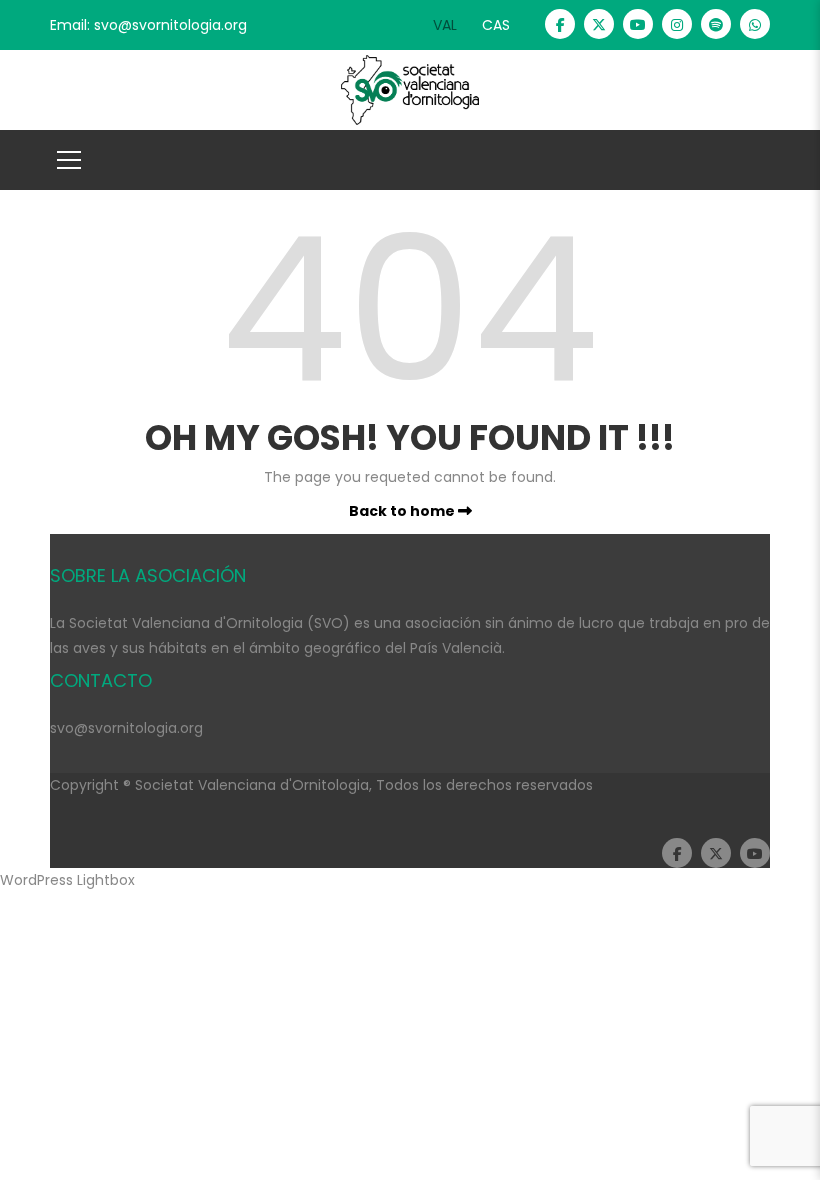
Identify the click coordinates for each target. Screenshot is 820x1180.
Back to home (403, 511)
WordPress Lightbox (67, 880)
